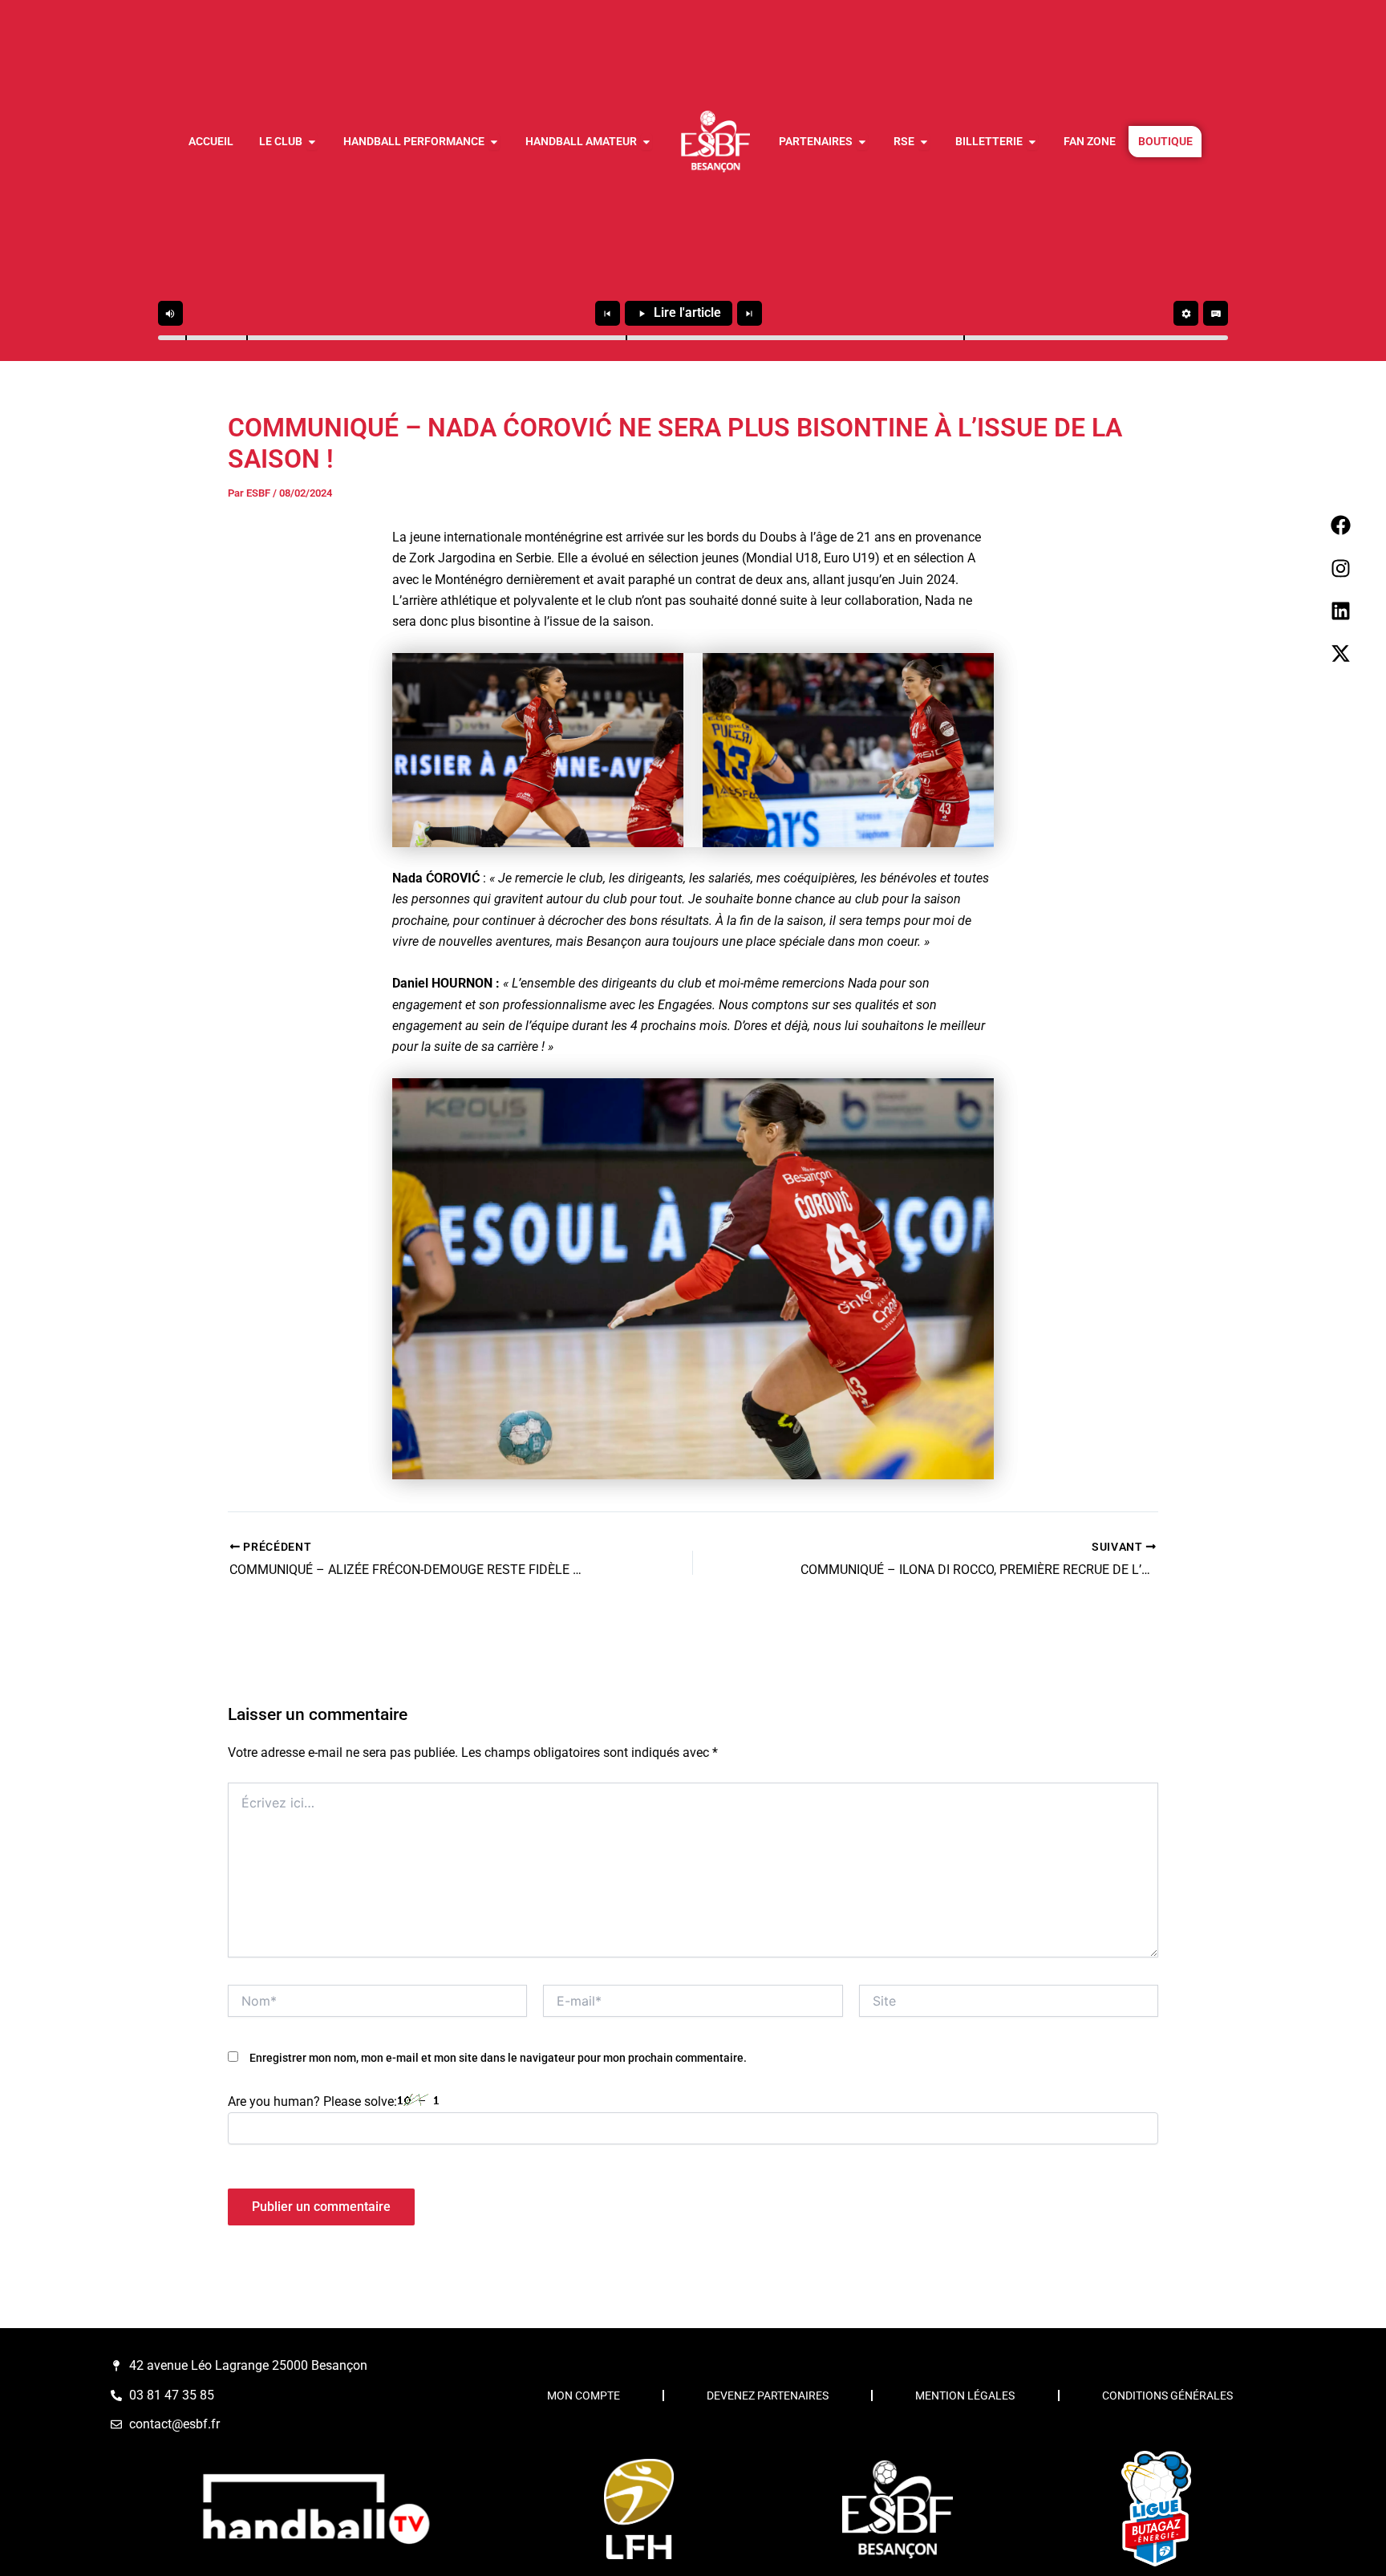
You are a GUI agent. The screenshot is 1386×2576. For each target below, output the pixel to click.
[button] (186, 338)
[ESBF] (898, 2509)
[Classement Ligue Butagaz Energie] (1156, 2509)
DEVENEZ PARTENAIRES (768, 2395)
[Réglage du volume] (170, 313)
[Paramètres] (1186, 313)
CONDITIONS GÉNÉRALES (1167, 2395)
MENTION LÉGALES (965, 2395)
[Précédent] (608, 313)
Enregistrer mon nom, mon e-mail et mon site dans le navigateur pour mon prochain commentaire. (498, 2058)
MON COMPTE (584, 2395)
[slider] (693, 338)
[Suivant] (750, 313)
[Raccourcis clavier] (1216, 313)
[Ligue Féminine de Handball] (638, 2509)
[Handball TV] (315, 2509)
